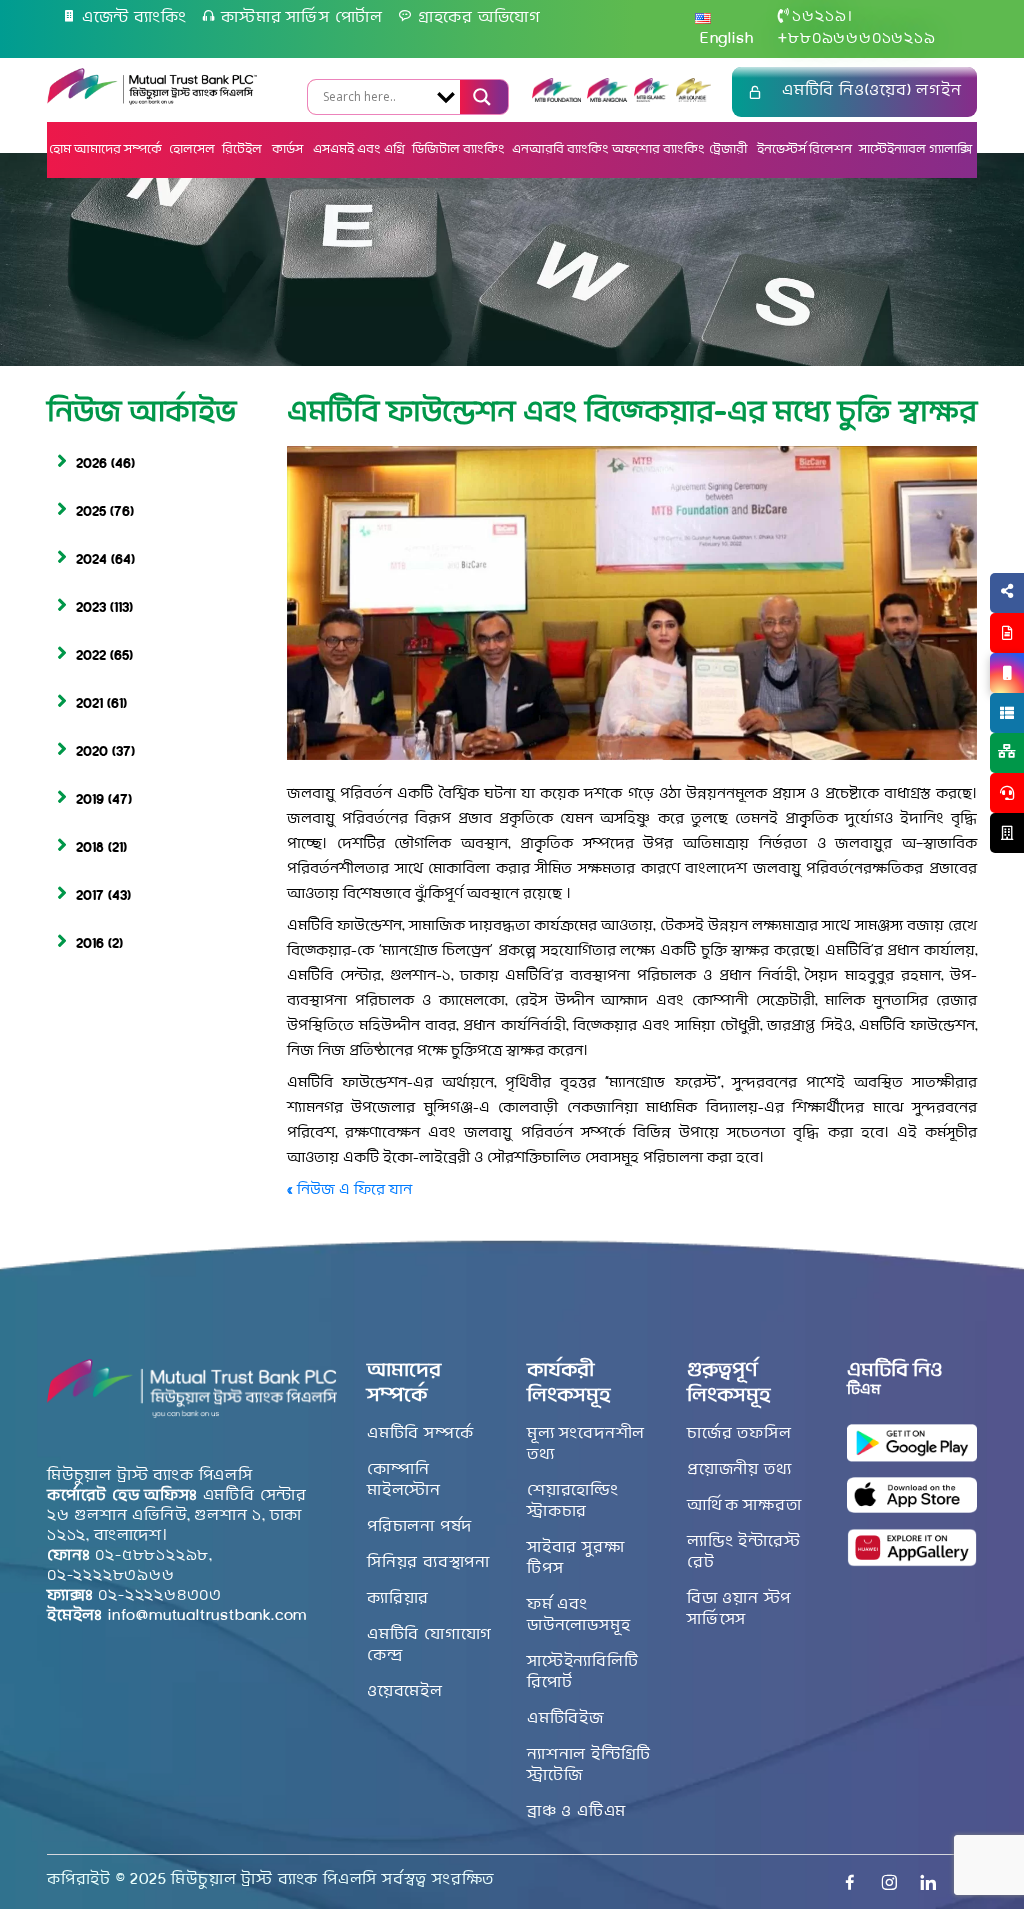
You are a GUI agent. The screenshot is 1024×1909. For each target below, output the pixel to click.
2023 (91, 608)
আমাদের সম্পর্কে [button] (118, 149)
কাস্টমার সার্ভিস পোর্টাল (302, 18)
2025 (91, 512)
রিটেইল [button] (243, 149)
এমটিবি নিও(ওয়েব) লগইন (872, 91)
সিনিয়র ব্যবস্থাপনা (428, 1563)
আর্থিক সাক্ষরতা (744, 1506)
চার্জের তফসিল (739, 1434)
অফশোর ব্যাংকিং (658, 149)
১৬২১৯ (819, 17)
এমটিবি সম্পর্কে (420, 1434)
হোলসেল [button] (192, 149)
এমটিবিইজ (565, 1719)
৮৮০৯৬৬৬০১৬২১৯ (856, 39)
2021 (89, 704)
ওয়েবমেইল (405, 1692)
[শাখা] (1007, 833)
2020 (92, 752)
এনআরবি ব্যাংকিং (560, 149)
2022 (91, 656)
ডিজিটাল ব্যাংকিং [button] (458, 149)
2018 (90, 848)
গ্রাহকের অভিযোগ (479, 18)
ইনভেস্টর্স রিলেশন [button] (804, 149)
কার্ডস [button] (289, 149)
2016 (90, 944)
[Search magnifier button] (480, 97)
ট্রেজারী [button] (729, 149)
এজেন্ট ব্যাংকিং (134, 18)
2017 (90, 896)
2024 (91, 560)
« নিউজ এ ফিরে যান (349, 1190)
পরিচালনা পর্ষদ (419, 1527)
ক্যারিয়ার (398, 1599)
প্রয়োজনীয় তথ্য (739, 1470)
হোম (60, 149)
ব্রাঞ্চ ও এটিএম (576, 1812)
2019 (90, 800)
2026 (91, 464)
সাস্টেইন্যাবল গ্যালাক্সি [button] (915, 149)
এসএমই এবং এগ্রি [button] (359, 149)
